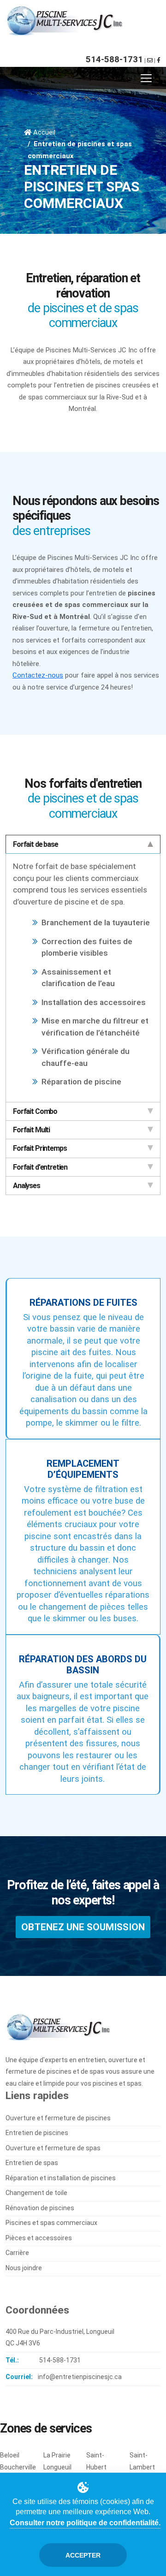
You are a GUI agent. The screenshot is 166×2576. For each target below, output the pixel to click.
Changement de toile (36, 2193)
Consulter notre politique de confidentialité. (85, 2523)
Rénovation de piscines (40, 2208)
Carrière (17, 2253)
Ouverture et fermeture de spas (53, 2148)
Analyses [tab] (27, 1186)
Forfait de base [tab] (36, 844)
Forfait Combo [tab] (35, 1111)
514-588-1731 (114, 59)
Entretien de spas (32, 2163)
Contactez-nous (38, 675)
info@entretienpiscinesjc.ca (80, 2377)
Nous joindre (24, 2268)
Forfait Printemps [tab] (40, 1148)
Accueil (44, 132)
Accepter (83, 2555)
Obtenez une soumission (83, 1927)
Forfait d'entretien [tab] (40, 1167)
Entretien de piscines (37, 2133)
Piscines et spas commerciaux (51, 2223)
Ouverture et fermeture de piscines (58, 2118)
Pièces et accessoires (39, 2238)
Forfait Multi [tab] (31, 1130)
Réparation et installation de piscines (61, 2178)
